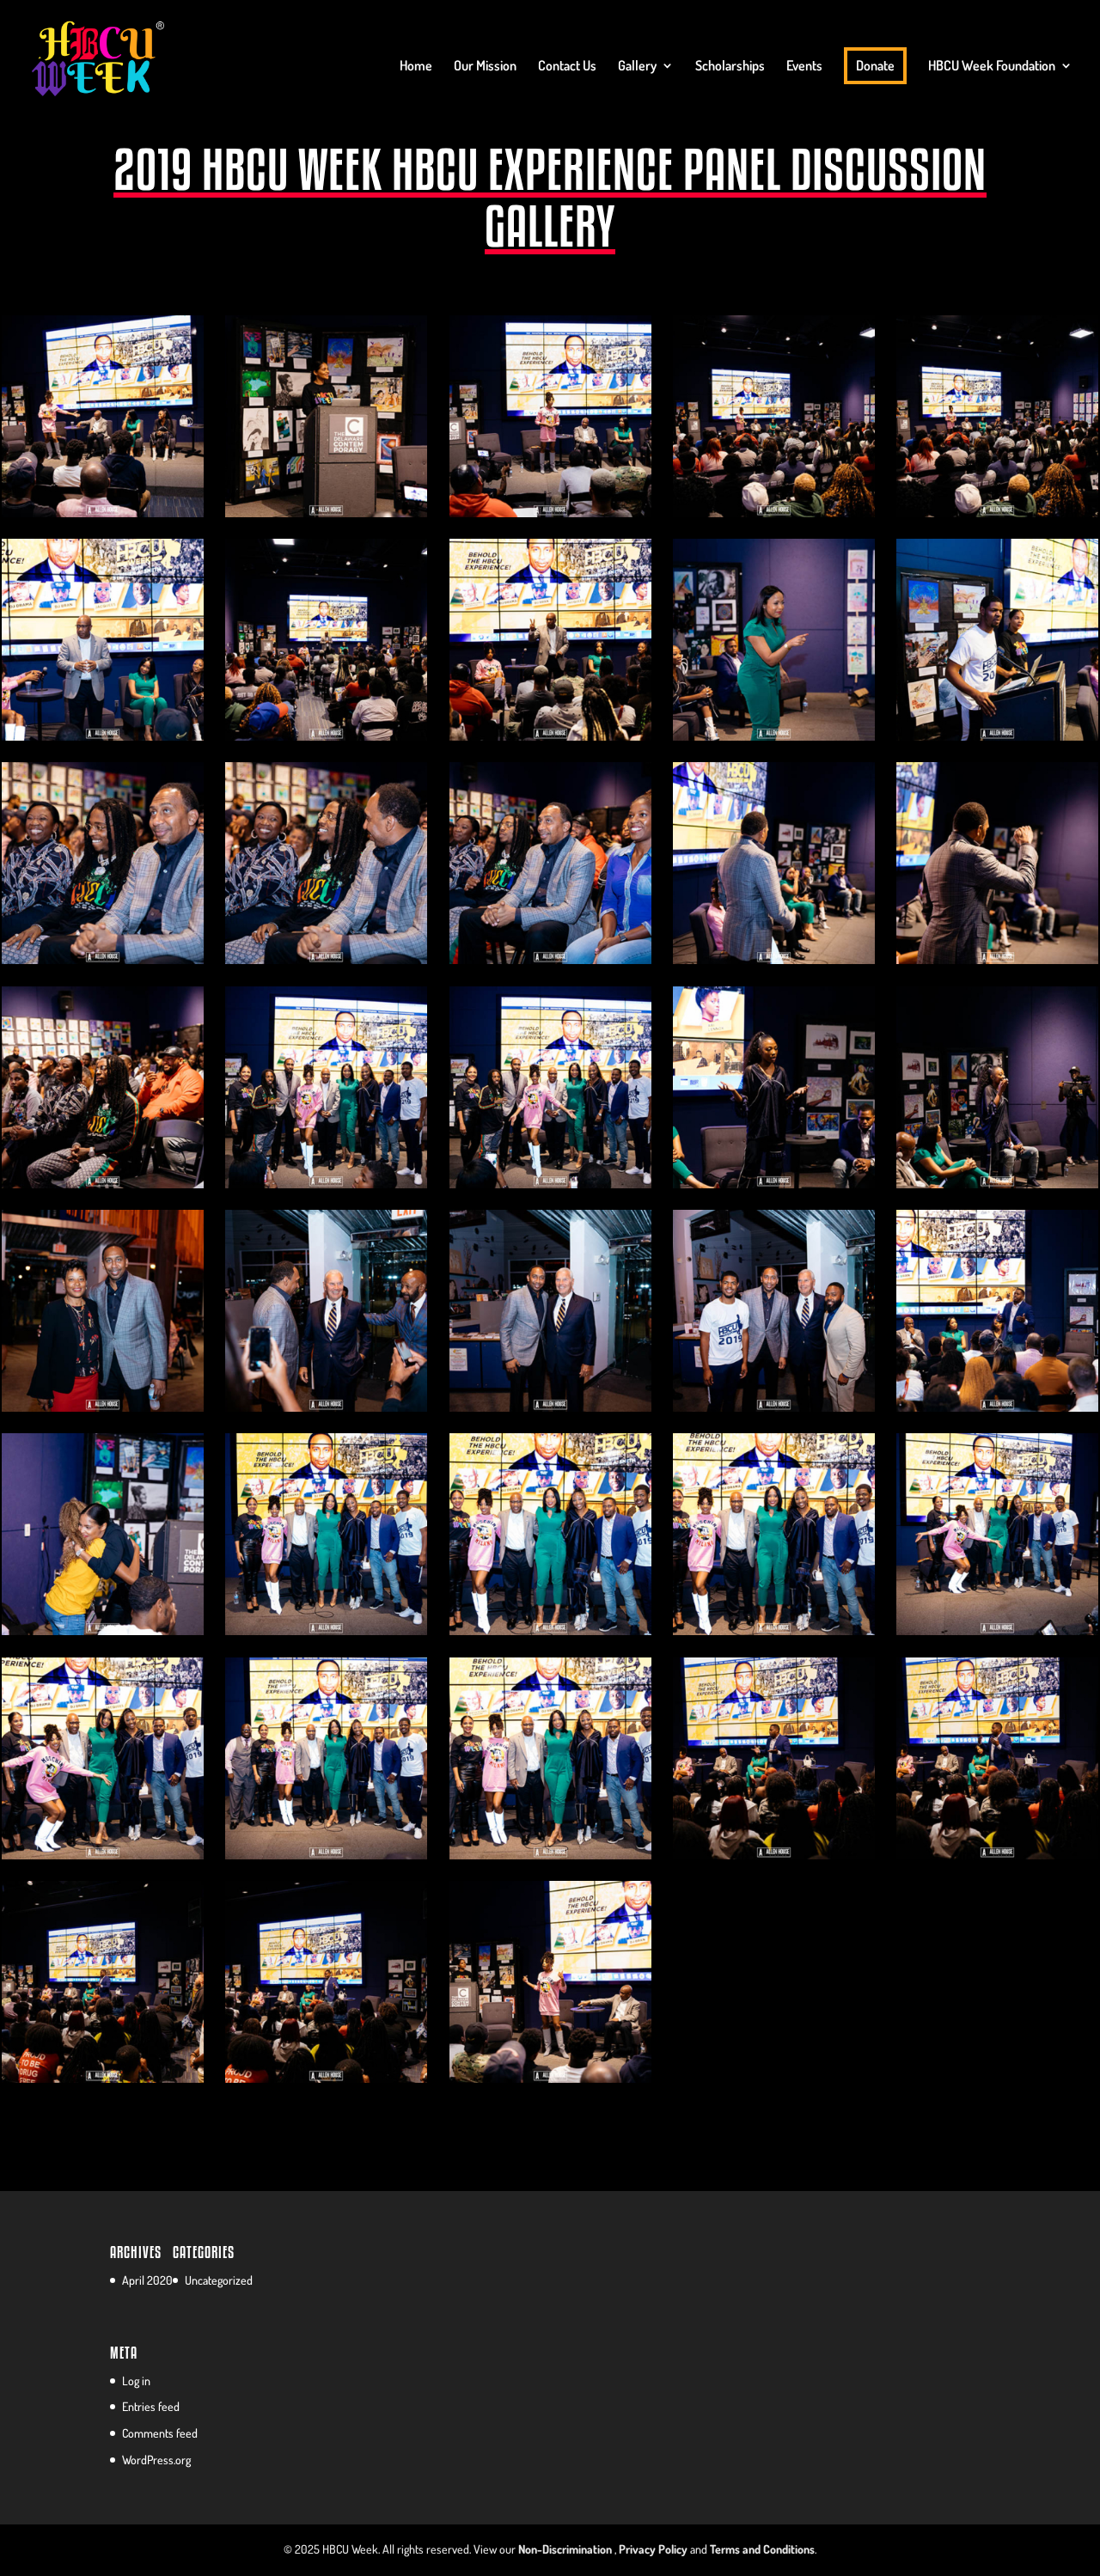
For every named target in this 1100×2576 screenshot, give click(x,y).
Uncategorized (219, 2280)
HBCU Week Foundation (992, 67)
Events (804, 67)
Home (416, 67)
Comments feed (160, 2433)
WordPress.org (156, 2460)
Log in (136, 2381)
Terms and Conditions (762, 2549)
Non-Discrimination (565, 2549)
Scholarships (730, 67)
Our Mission (485, 67)
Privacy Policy (653, 2549)
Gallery (637, 67)
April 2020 (147, 2280)
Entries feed (151, 2406)
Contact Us (567, 67)
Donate (875, 65)
